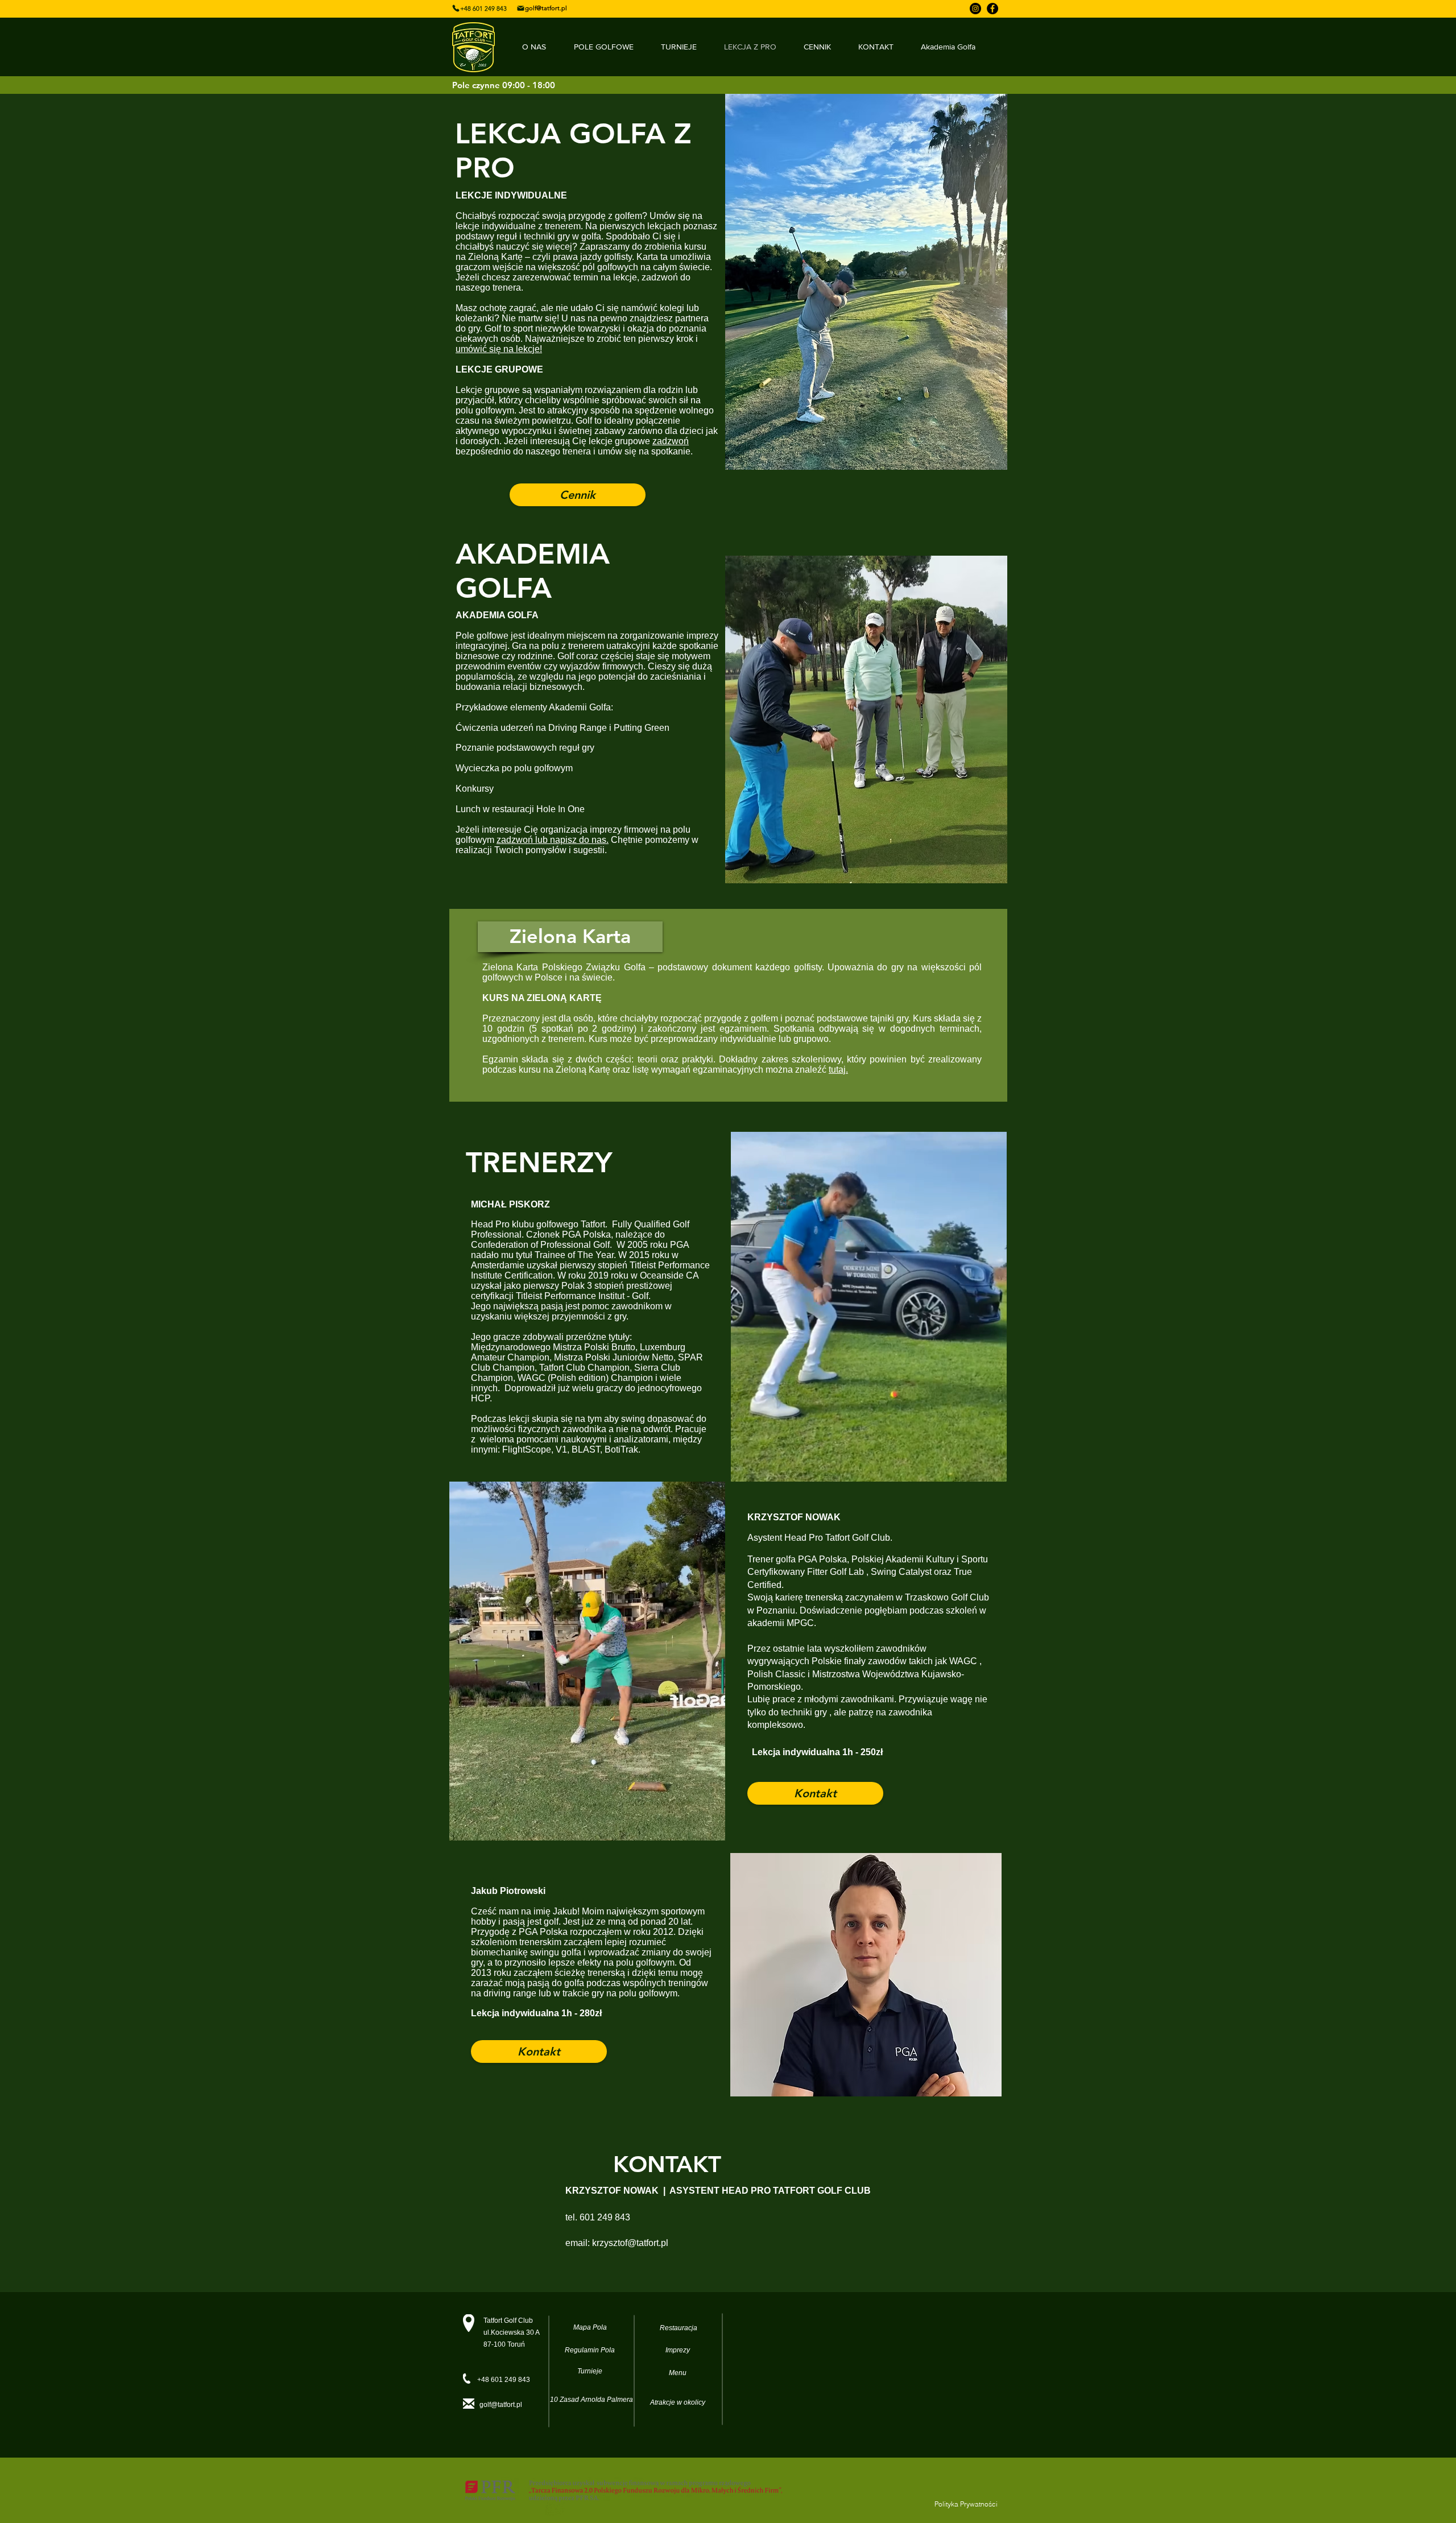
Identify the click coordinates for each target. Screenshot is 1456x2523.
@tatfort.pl (648, 2243)
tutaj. (838, 1070)
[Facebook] (992, 9)
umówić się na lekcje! (499, 349)
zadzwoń (671, 441)
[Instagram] (975, 9)
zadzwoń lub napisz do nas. (553, 840)
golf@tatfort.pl (501, 2405)
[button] (570, 937)
